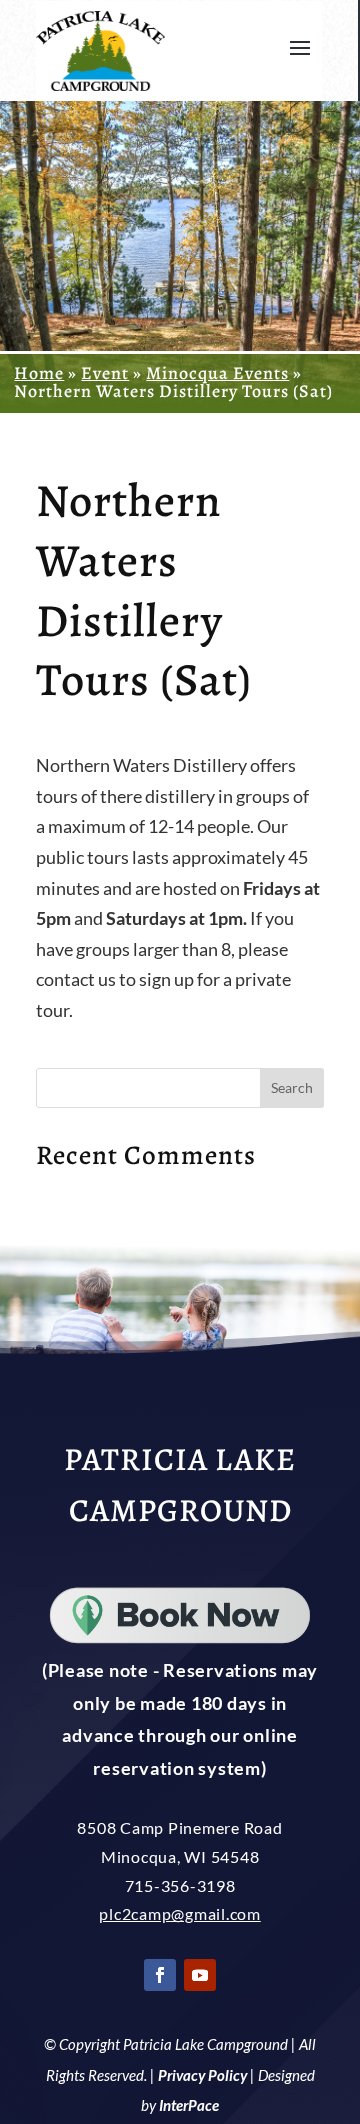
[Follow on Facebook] (160, 1975)
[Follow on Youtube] (200, 1975)
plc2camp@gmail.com (180, 1913)
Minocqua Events (217, 373)
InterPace (189, 2105)
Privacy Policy (202, 2075)
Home (39, 373)
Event (105, 373)
